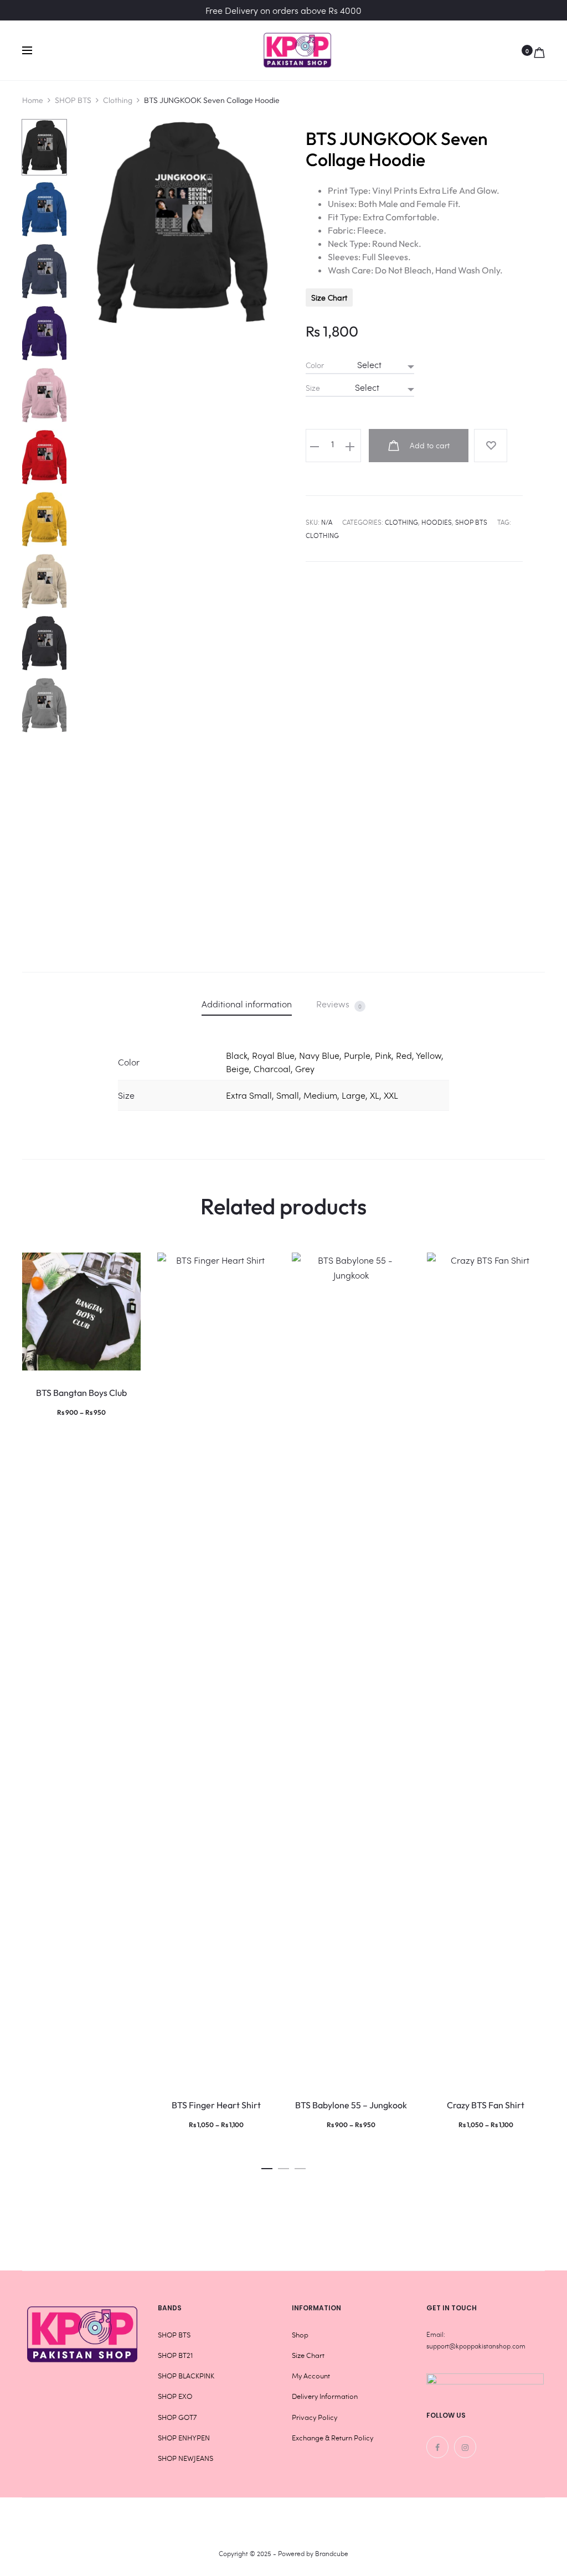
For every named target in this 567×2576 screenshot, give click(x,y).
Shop (300, 2335)
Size (313, 388)
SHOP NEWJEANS (185, 2458)
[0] (539, 50)
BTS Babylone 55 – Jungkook (351, 2105)
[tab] (247, 1004)
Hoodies (437, 522)
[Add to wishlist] (491, 446)
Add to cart (429, 445)
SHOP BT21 (175, 2355)
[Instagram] (465, 2447)
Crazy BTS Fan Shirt (486, 2105)
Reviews (339, 1004)
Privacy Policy (315, 2417)
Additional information (247, 1004)
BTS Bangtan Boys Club (81, 1393)
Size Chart (329, 298)
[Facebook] (437, 2447)
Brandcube (332, 2553)
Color (315, 365)
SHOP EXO (175, 2396)
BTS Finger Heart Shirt (216, 2105)
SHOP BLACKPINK (186, 2376)
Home (33, 100)
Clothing (118, 100)
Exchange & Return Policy (333, 2438)
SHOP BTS (73, 100)
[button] (267, 2166)
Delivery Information (325, 2396)
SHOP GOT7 (177, 2417)
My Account (311, 2376)
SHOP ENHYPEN (184, 2438)
